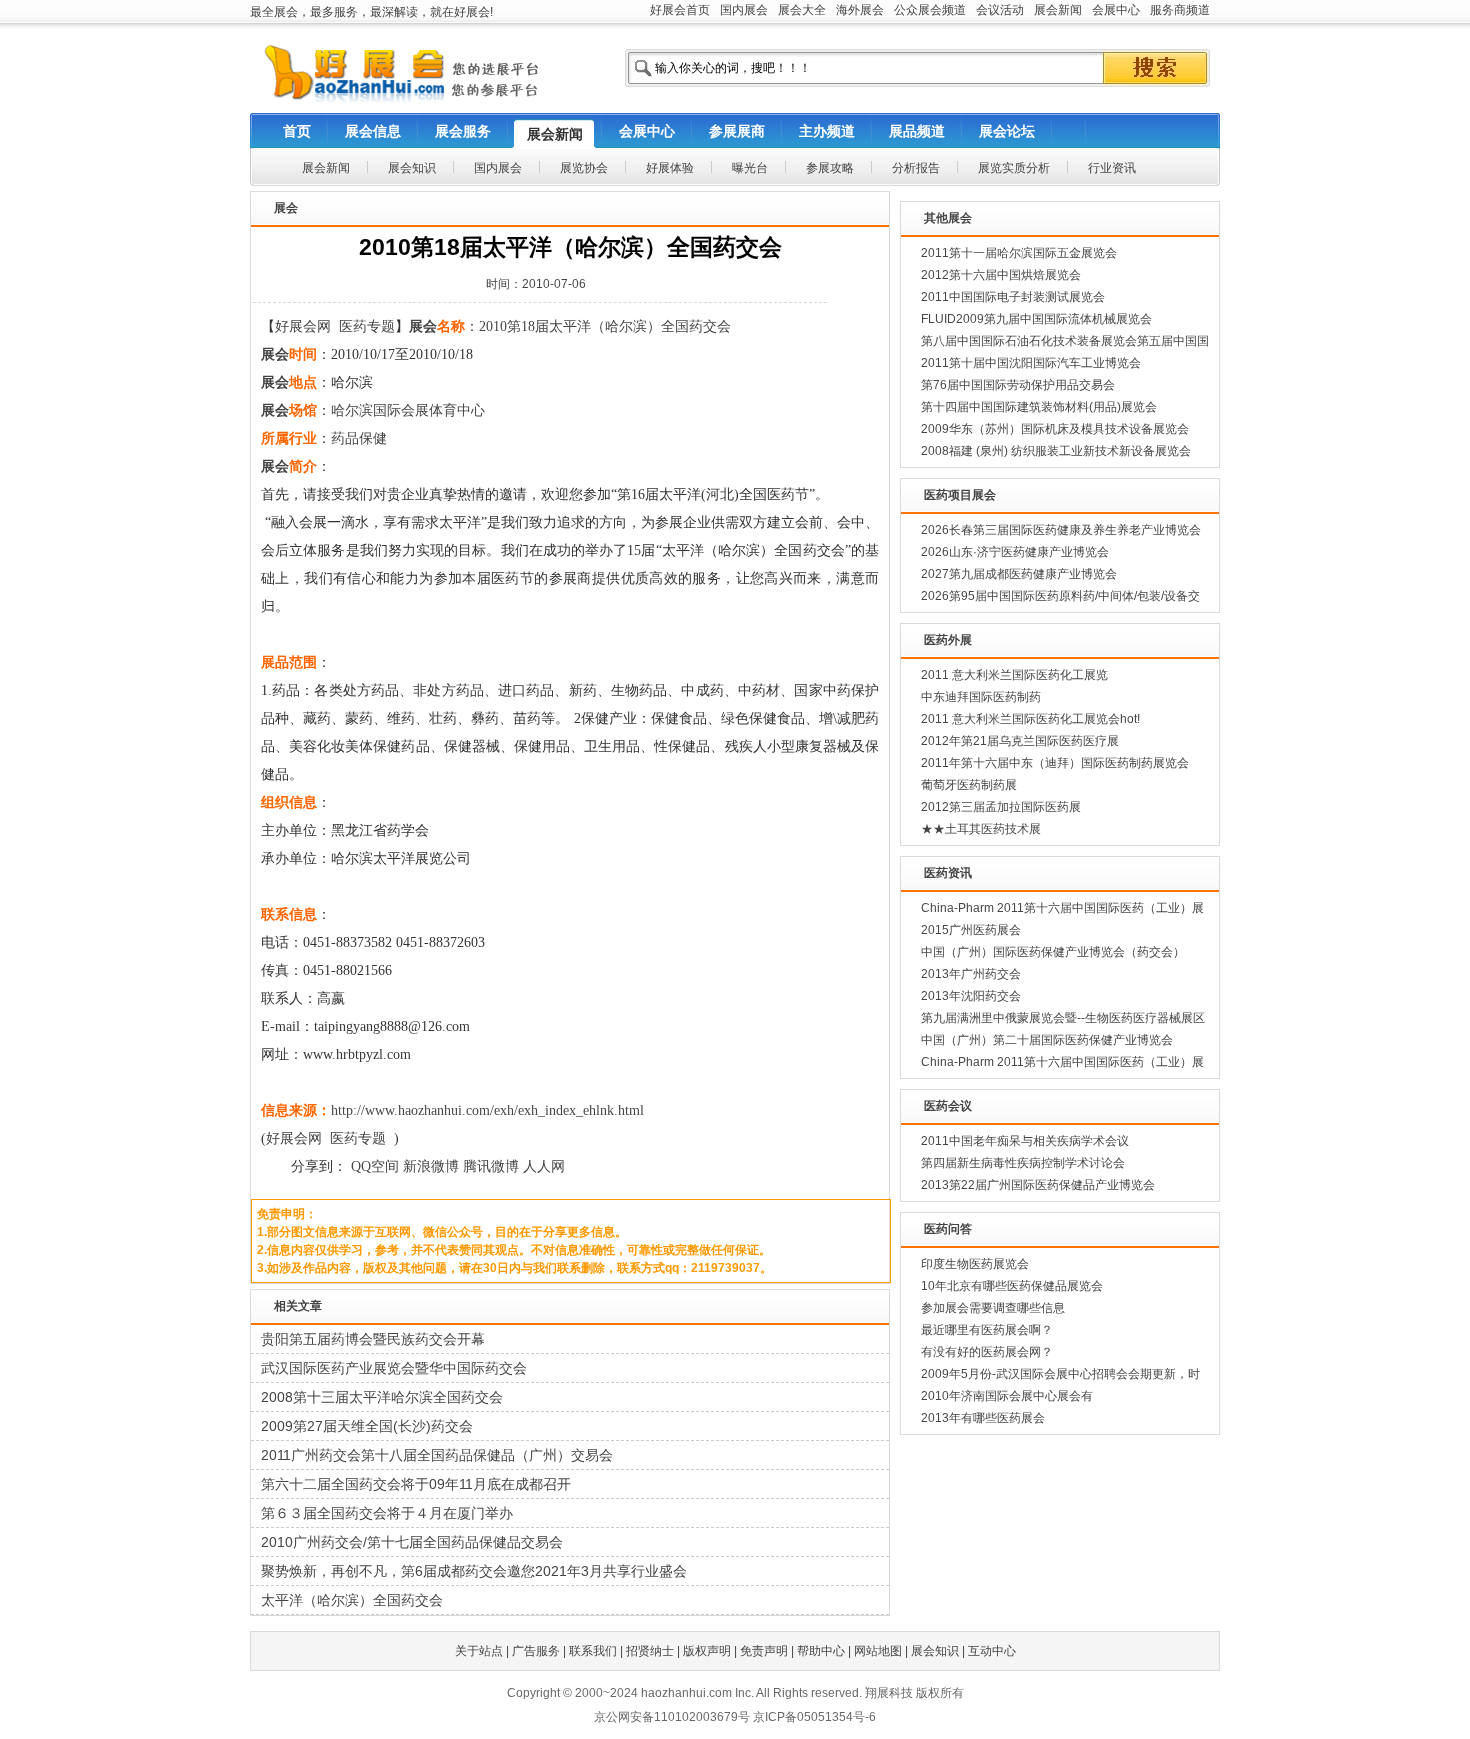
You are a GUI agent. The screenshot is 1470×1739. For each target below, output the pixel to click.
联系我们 (593, 1651)
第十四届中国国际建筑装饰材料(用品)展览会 (1039, 407)
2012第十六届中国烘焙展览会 (1001, 275)
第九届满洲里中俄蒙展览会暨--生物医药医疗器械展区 (1063, 1018)
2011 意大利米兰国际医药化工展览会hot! (1030, 719)
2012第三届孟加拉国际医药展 (1001, 807)
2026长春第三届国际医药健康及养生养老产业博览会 (1061, 530)
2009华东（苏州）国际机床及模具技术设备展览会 (1055, 429)
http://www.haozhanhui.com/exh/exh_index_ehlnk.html (487, 1110)
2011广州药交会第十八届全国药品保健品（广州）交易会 (437, 1455)
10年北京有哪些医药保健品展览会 (1012, 1286)
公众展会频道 (930, 10)
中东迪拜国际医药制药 (981, 697)
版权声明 (707, 1651)
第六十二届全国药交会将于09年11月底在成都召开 (416, 1484)
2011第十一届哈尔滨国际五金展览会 (1019, 253)
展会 (423, 326)
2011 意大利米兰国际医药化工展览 (1014, 675)
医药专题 (367, 326)
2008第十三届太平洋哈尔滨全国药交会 (382, 1397)
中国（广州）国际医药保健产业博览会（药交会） (1053, 952)
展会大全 (802, 10)
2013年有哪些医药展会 (983, 1418)
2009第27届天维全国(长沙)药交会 (367, 1426)
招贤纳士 (650, 1651)
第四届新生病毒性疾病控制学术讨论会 (1023, 1163)
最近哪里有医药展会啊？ (987, 1330)
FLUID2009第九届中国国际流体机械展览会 (1036, 319)
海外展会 (860, 10)
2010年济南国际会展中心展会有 (1007, 1396)
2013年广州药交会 (971, 974)
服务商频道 (1180, 10)
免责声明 (764, 1651)
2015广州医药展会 (971, 930)
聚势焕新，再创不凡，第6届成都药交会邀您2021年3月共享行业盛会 (474, 1571)
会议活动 (1000, 10)
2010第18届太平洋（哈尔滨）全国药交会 (605, 326)
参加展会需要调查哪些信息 (993, 1308)
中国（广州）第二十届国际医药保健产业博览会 (1047, 1040)
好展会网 (303, 326)
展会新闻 (1058, 10)
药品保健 (359, 438)
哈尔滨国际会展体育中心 (408, 410)
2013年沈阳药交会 (971, 996)
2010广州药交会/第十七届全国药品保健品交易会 (412, 1542)
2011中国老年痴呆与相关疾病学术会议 (1025, 1141)
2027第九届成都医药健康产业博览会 (1019, 574)
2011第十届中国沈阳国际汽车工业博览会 (1031, 363)
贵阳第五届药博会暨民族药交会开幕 (373, 1339)
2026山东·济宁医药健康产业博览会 (1015, 552)
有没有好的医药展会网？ (987, 1352)
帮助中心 (821, 1651)
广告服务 (536, 1651)
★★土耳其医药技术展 (981, 829)
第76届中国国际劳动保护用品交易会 (1018, 385)
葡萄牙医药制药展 (969, 785)
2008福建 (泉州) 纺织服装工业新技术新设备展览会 (1056, 451)
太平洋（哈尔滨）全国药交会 (352, 1600)
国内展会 (744, 10)
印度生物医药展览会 (975, 1264)
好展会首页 (680, 10)
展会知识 (935, 1651)
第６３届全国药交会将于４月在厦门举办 (387, 1513)
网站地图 (878, 1651)
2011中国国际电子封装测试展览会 (1013, 297)
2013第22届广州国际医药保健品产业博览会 (1038, 1185)
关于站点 (479, 1651)
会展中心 (1116, 10)
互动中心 (992, 1651)
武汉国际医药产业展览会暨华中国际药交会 (394, 1368)
